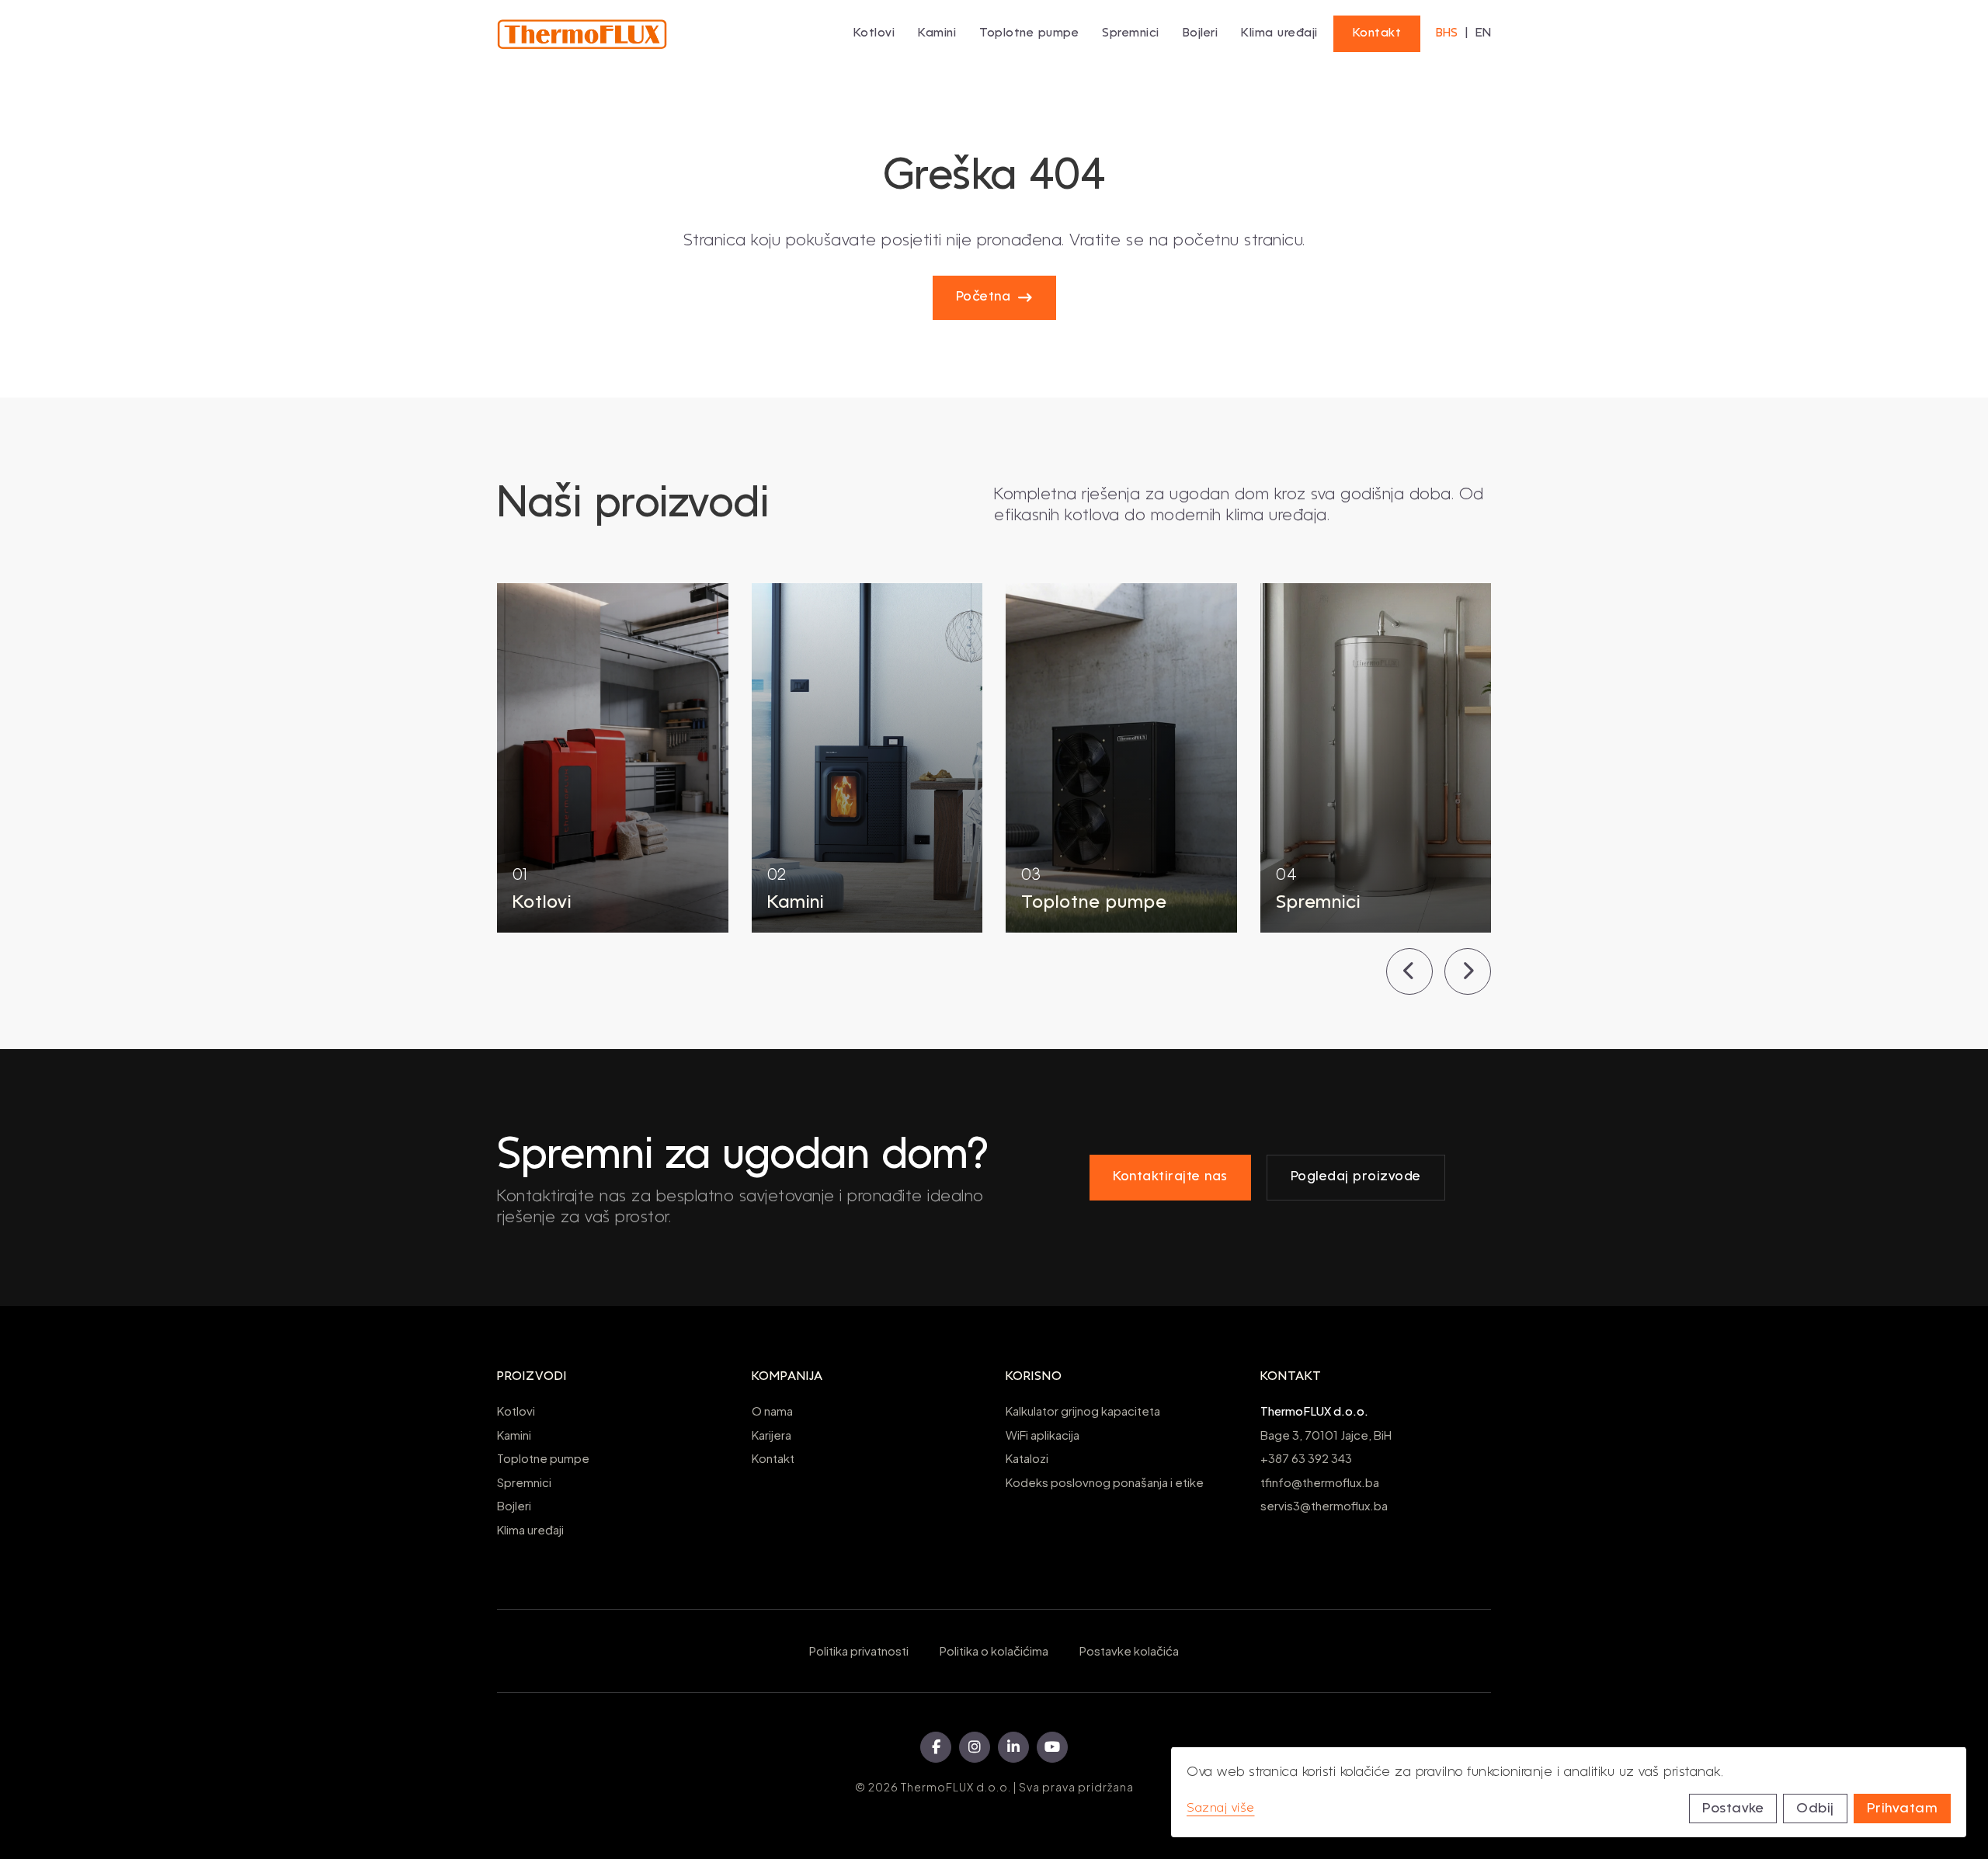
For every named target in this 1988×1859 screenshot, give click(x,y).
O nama (772, 1411)
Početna (984, 297)
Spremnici (524, 1482)
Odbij (1815, 1809)
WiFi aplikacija (1043, 1435)
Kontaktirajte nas (1170, 1177)
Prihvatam (1903, 1809)
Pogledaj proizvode (1356, 1177)
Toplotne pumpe (543, 1458)
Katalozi (1027, 1458)
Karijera (772, 1435)
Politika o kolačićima (994, 1651)
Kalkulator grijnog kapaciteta (1083, 1411)
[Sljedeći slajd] (1468, 971)
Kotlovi (516, 1411)
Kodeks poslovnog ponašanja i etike (1105, 1482)
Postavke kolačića (1129, 1651)
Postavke (1733, 1809)
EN (1483, 33)
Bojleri (514, 1505)
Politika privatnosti (859, 1651)
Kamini (514, 1435)
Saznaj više (1221, 1809)
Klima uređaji (1279, 33)
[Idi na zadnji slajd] (1409, 971)
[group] (613, 758)
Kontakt (1377, 33)
